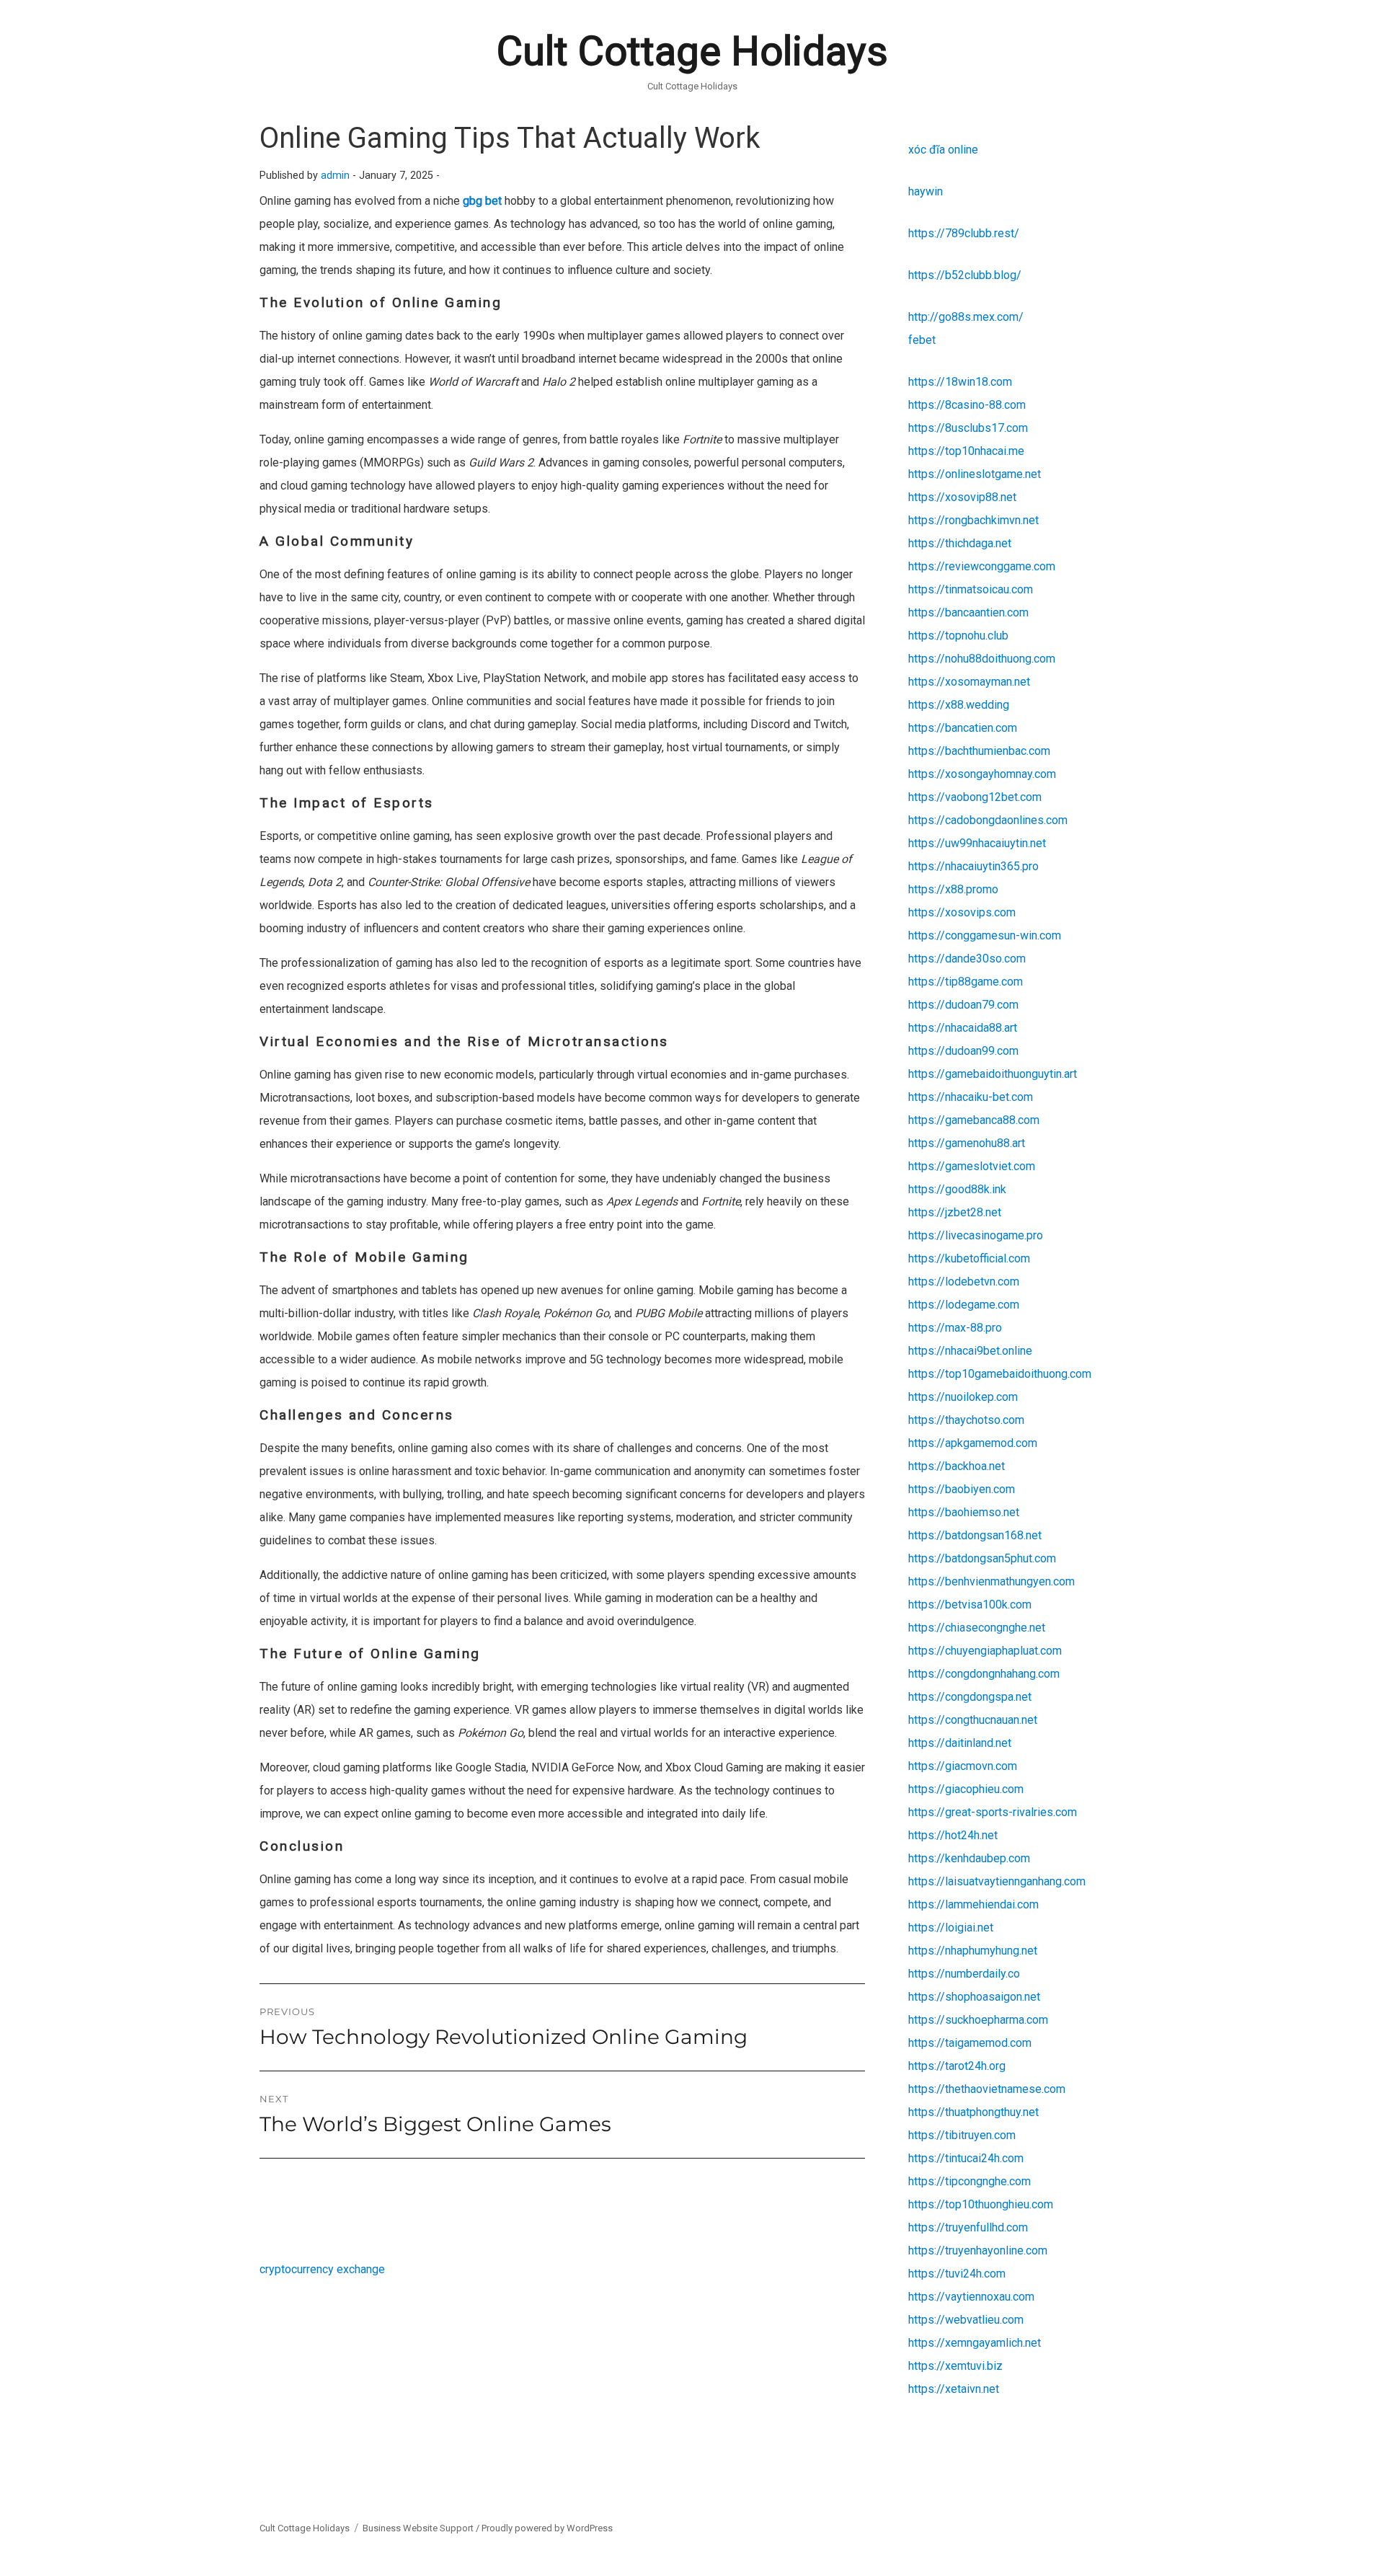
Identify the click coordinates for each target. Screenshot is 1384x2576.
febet (922, 340)
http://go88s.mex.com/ (966, 317)
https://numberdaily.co (964, 1974)
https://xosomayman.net (969, 682)
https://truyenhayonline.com (978, 2250)
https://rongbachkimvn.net (973, 520)
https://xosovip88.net (962, 497)
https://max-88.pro (955, 1328)
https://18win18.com (960, 382)
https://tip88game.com (966, 982)
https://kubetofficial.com (969, 1258)
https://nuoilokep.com (963, 1397)
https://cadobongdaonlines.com (988, 820)
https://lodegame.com (964, 1305)
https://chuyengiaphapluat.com (985, 1651)
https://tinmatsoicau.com (971, 589)
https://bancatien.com (963, 728)
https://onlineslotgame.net (975, 474)
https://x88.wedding (959, 705)
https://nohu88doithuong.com (982, 659)
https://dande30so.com (967, 959)
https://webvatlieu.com (966, 2320)
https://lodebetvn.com (964, 1282)
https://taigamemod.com (970, 2043)
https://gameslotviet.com (972, 1166)
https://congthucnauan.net (973, 1720)
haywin (926, 191)
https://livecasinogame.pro (976, 1235)
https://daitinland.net (960, 1743)
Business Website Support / (422, 2528)
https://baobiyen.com (962, 1489)
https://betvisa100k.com (970, 1605)
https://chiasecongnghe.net (977, 1628)
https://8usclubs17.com (968, 428)
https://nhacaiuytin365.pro (973, 866)
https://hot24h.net (953, 1835)
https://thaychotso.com (966, 1420)
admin (335, 176)
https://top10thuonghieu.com (981, 2204)
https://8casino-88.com (967, 405)
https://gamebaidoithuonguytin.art (993, 1074)
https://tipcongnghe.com (970, 2181)
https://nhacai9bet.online (970, 1351)
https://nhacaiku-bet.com (971, 1097)
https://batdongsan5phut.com (982, 1558)
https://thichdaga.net (960, 543)
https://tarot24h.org (957, 2066)
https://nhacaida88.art (963, 1028)
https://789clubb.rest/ (964, 233)
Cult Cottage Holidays (692, 51)
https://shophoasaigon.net (974, 1997)
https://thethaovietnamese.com (987, 2089)
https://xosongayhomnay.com (982, 774)
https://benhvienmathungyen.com (992, 1581)
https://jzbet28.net (955, 1212)
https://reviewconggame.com (982, 566)
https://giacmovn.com (963, 1766)
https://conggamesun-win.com (985, 935)
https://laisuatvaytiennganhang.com (997, 1881)
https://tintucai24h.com (966, 2158)
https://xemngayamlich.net (975, 2343)
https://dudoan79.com (963, 1005)
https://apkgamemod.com (973, 1443)
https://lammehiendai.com (973, 1904)
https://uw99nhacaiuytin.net (977, 843)
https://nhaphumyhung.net (973, 1951)
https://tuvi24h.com (957, 2274)
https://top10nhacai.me (966, 451)
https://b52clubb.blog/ (965, 275)
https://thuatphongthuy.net (973, 2112)
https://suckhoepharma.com (978, 2020)
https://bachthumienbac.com (979, 751)
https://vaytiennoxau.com (971, 2297)
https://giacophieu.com (966, 1789)
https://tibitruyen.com (962, 2135)
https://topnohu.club (958, 636)
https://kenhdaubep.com (969, 1858)
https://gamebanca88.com (974, 1120)
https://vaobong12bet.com (975, 797)
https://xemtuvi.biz (955, 2366)
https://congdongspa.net (970, 1697)
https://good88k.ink (957, 1189)
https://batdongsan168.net (975, 1535)
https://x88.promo (953, 889)
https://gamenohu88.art (967, 1143)
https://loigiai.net (951, 1927)
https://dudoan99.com (963, 1051)
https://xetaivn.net (954, 2389)
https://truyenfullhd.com (968, 2227)
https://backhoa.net (957, 1466)
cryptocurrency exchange (322, 2269)
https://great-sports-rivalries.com (993, 1812)
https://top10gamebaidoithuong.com (1000, 1374)
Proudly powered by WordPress (547, 2528)
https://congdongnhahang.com (984, 1674)
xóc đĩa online (943, 150)
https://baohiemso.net (964, 1512)
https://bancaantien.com (968, 612)
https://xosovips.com (962, 912)
